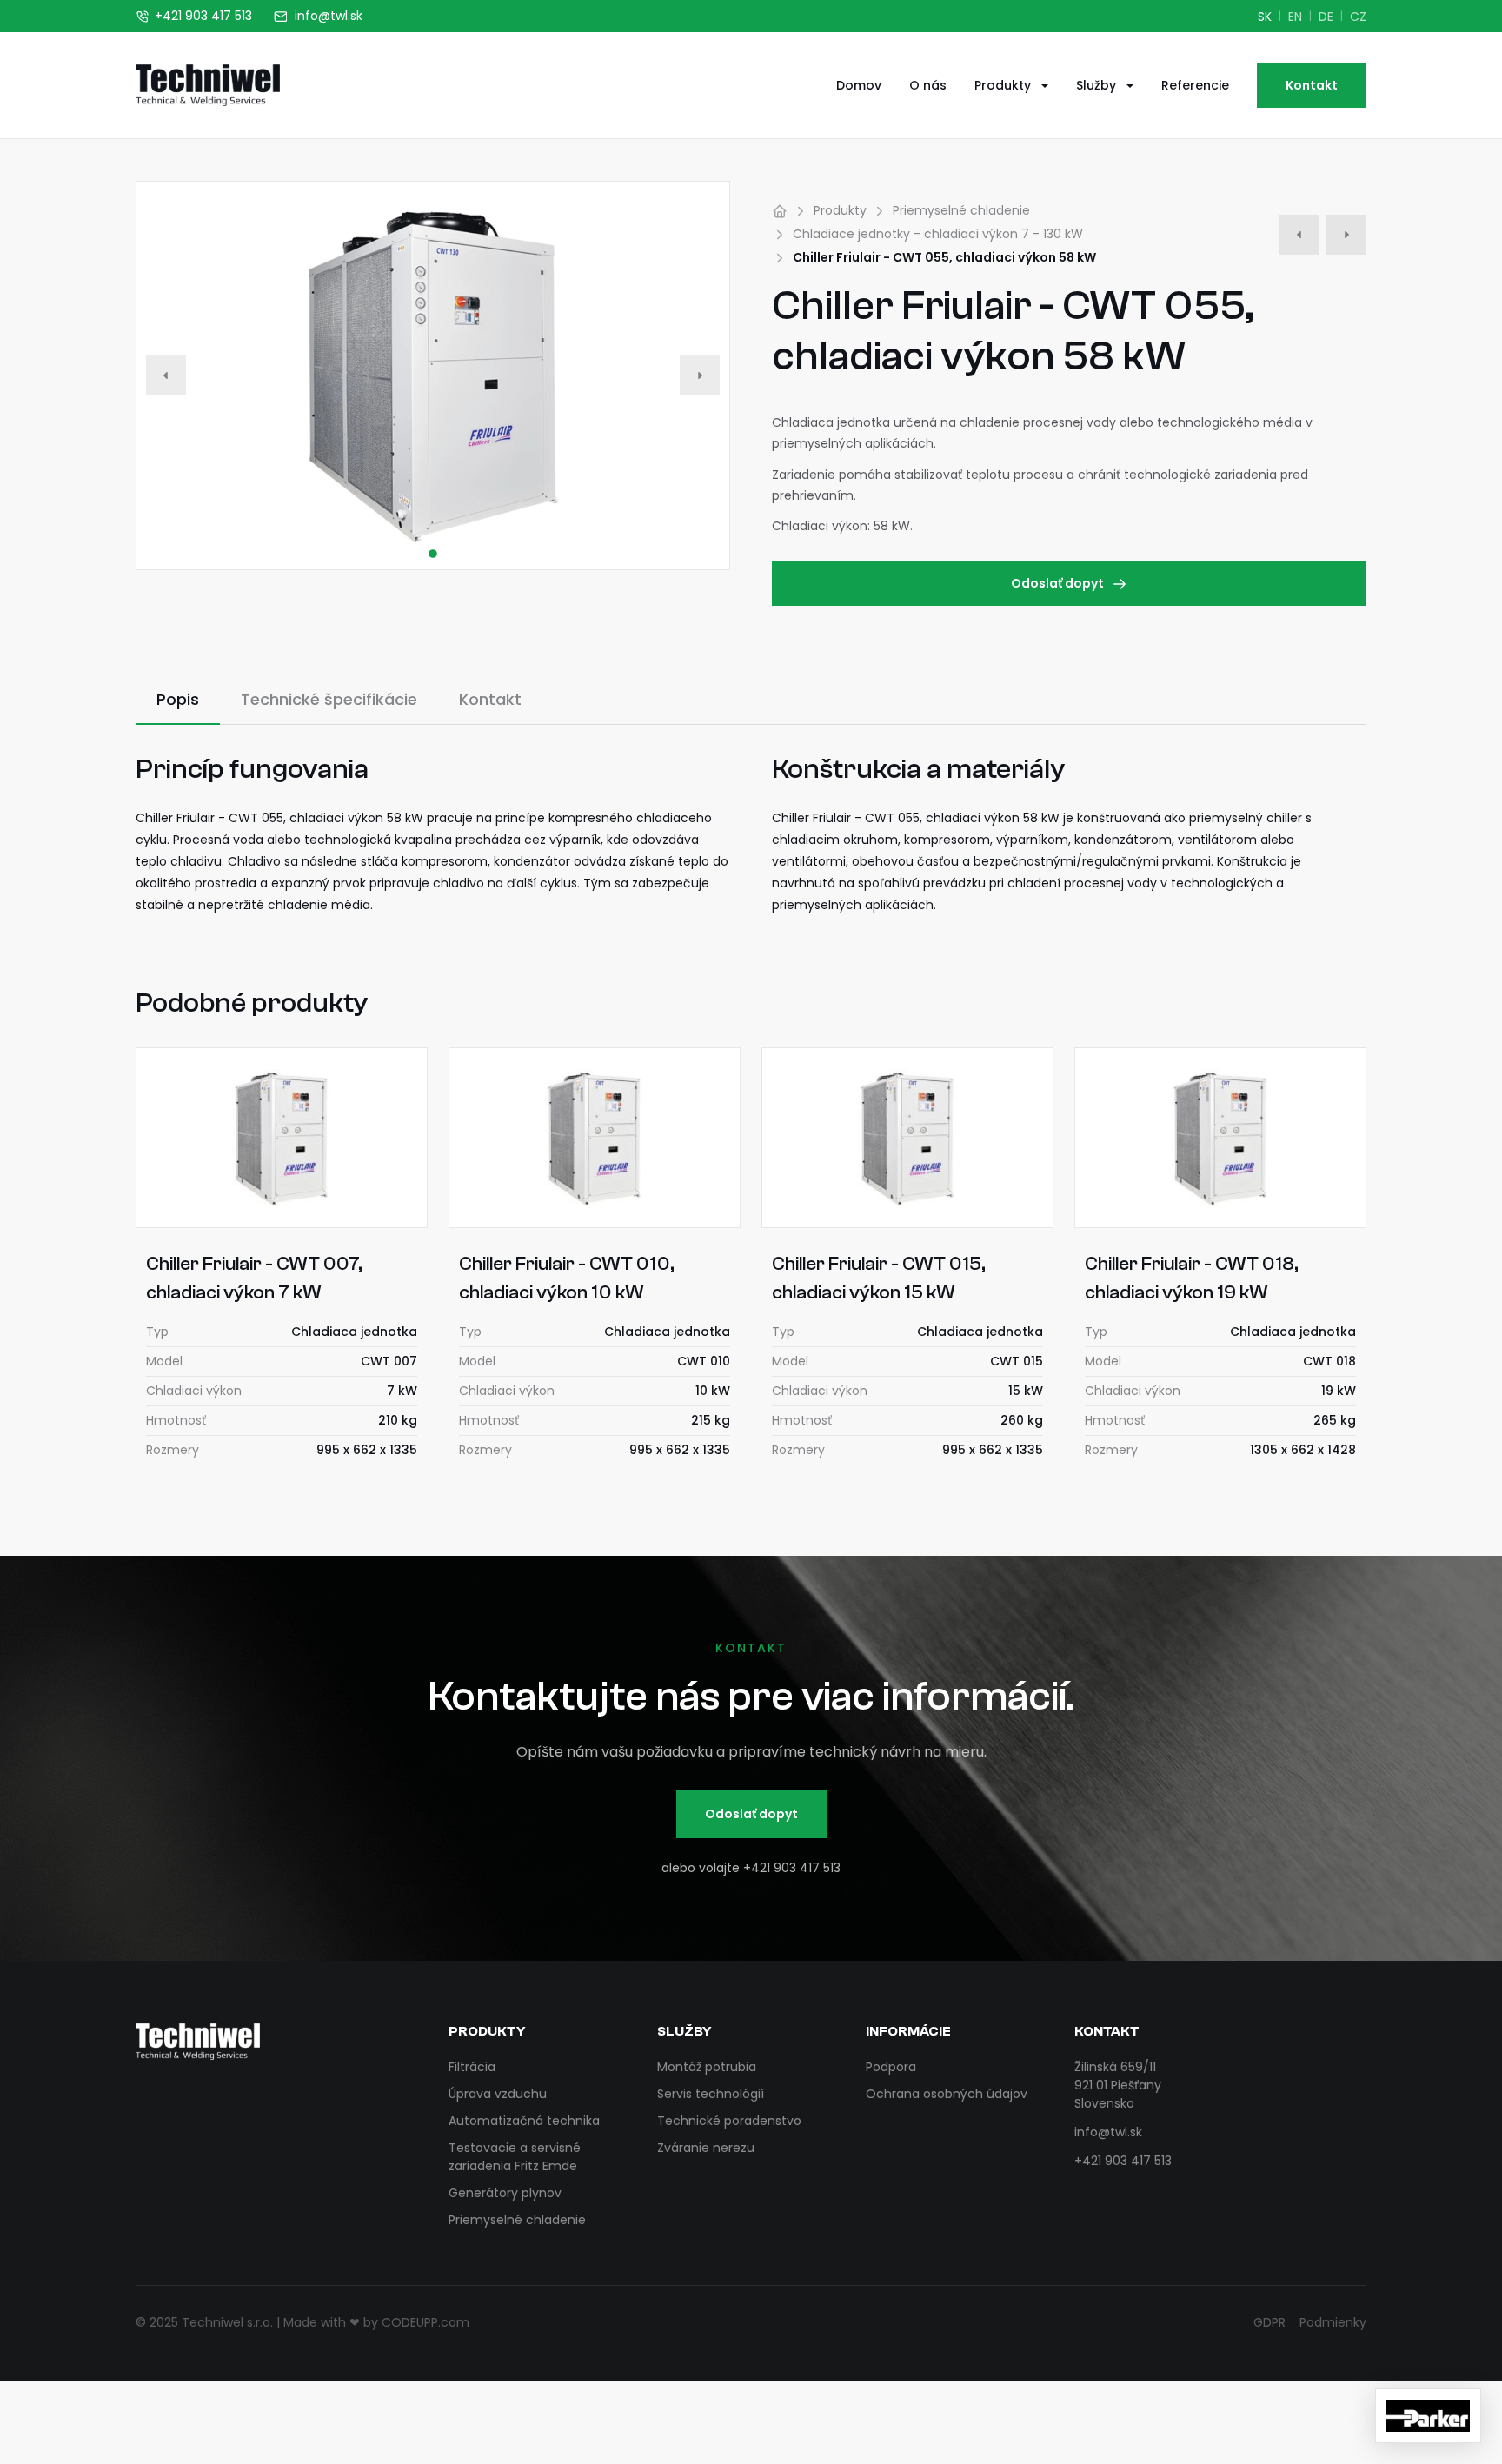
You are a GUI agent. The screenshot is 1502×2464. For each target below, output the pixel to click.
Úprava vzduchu (498, 2094)
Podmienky (1333, 2322)
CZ (1358, 17)
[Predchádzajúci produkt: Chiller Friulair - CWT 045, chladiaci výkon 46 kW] (1299, 235)
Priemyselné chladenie (961, 210)
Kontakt (1312, 85)
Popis (178, 699)
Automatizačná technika (524, 2121)
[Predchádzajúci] (166, 375)
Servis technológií (711, 2094)
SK (1265, 17)
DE (1326, 17)
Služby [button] (1098, 85)
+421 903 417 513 (792, 1868)
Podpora (891, 2067)
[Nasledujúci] (700, 375)
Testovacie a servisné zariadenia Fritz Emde (515, 2157)
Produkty (840, 210)
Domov (859, 85)
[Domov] (780, 211)
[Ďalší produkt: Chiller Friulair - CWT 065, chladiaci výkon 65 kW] (1346, 235)
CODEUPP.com (425, 2322)
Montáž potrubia (707, 2067)
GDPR (1269, 2322)
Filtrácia (472, 2067)
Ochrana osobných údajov (947, 2094)
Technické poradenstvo (729, 2121)
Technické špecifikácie (329, 699)
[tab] (433, 554)
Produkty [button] (1004, 85)
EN (1295, 17)
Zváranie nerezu (706, 2148)
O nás (928, 85)
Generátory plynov (505, 2193)
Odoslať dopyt (1057, 583)
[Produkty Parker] (1428, 2416)
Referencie (1195, 85)
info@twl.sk (1108, 2132)
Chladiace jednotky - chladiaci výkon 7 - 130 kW (938, 234)
